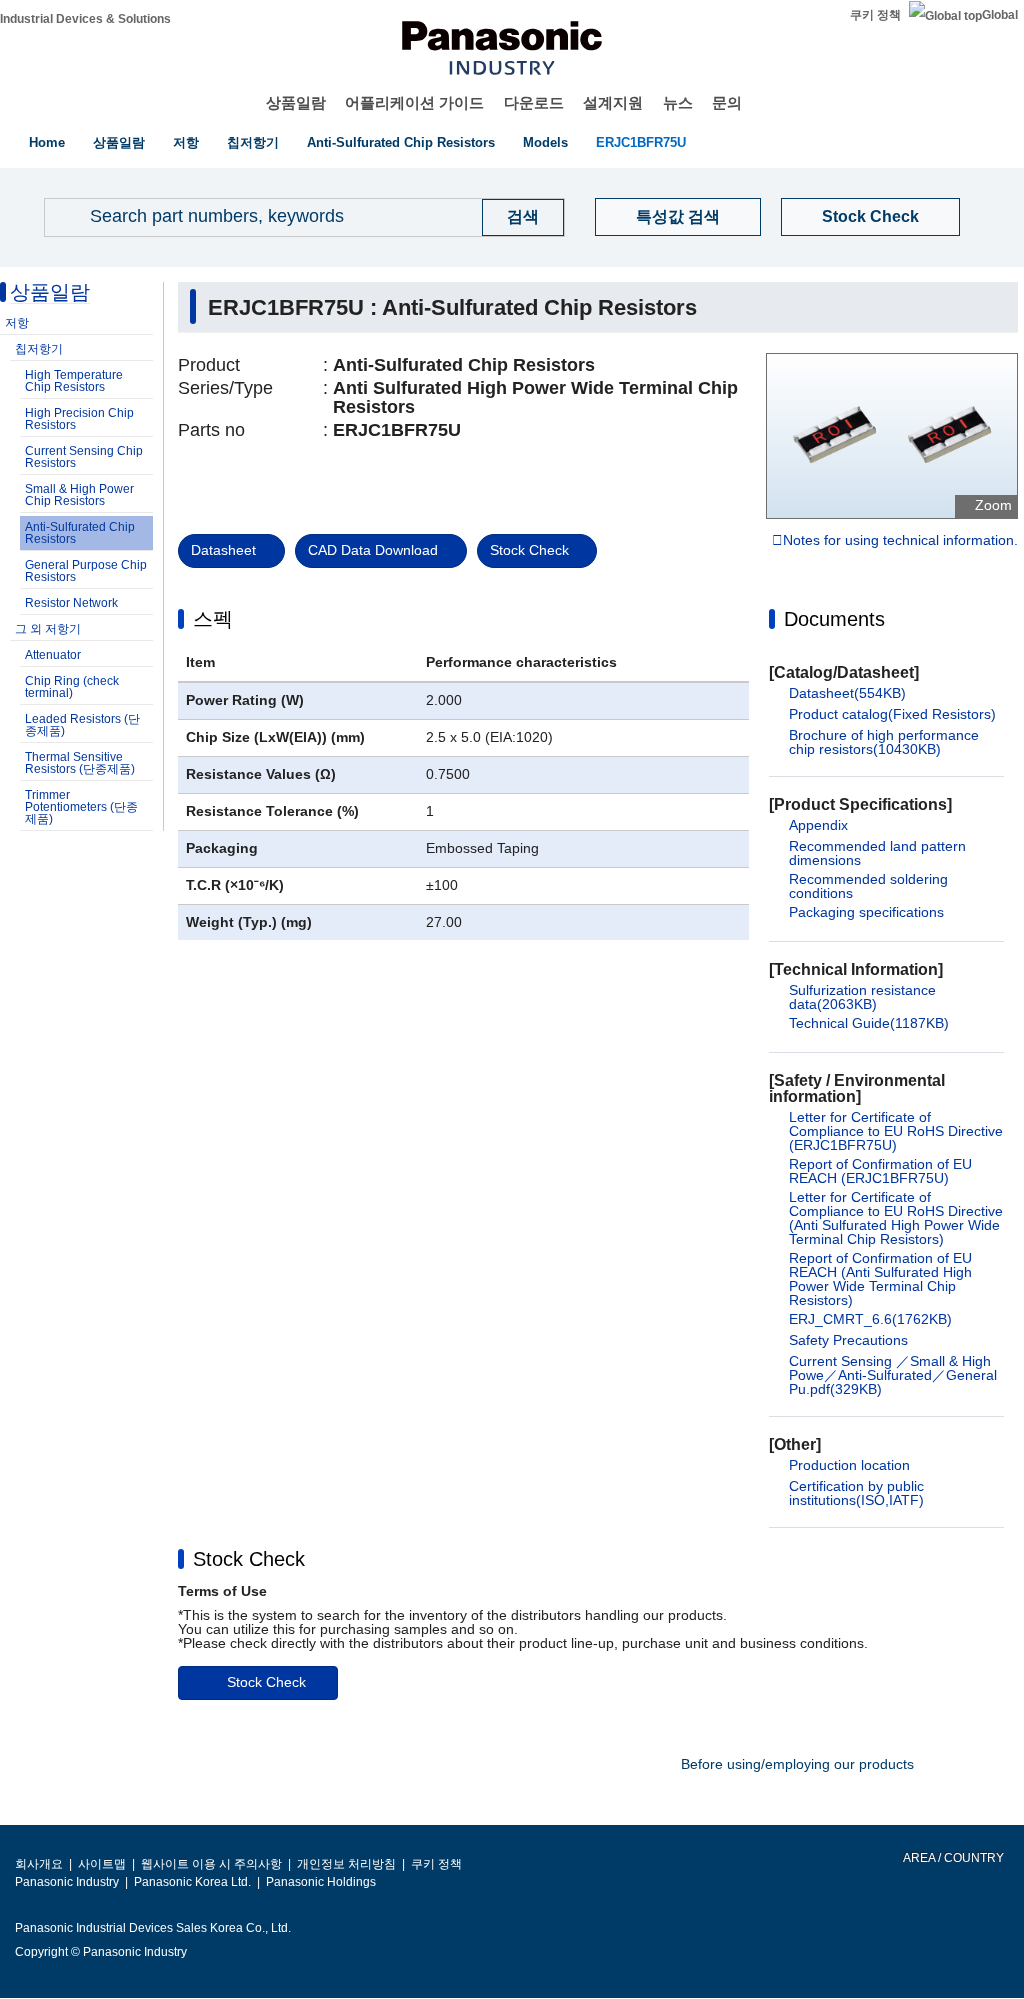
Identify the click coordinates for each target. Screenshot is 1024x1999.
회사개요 (39, 1864)
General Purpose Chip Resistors (86, 571)
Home (47, 142)
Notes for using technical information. (900, 541)
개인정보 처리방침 (346, 1864)
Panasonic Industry (67, 1882)
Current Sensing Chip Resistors (84, 457)
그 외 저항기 (48, 629)
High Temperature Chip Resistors (74, 381)
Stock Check (870, 216)
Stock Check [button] (249, 1559)
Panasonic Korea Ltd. (192, 1882)
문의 (727, 102)
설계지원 (613, 102)
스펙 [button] (213, 619)
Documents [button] (834, 619)
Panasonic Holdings (321, 1882)
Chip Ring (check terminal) (72, 687)
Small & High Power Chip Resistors (79, 495)
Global (1000, 15)
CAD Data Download (373, 550)
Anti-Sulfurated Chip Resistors (401, 142)
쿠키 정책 (875, 15)
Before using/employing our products (797, 1764)
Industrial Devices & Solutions (85, 19)
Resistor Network (71, 603)
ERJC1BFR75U (641, 142)
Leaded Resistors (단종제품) (82, 725)
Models (545, 142)
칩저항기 (253, 142)
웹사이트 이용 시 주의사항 (211, 1864)
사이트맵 (102, 1864)
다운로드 (534, 102)
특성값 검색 (678, 216)
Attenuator (53, 655)
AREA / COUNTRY (952, 1858)
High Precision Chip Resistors (79, 419)
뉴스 (678, 102)
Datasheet (223, 550)
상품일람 (296, 102)
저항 (186, 142)
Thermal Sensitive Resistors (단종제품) (80, 763)
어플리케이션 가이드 (414, 102)
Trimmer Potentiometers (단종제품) (81, 807)
